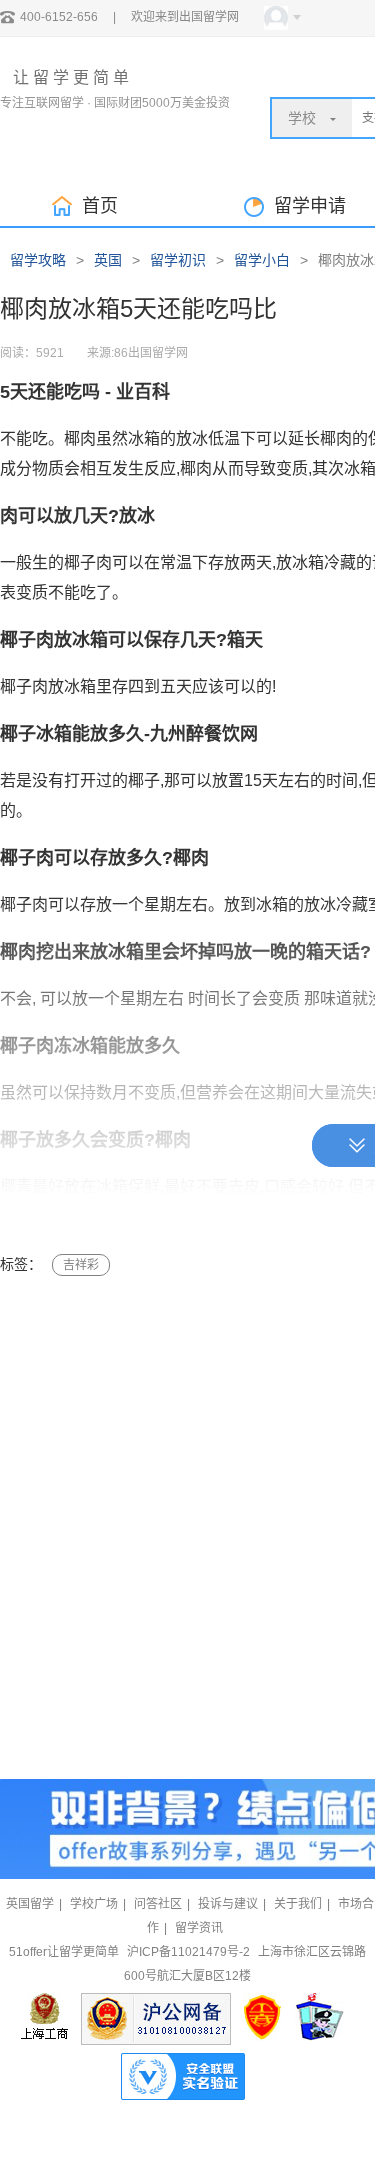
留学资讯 (199, 1928)
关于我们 (298, 1904)
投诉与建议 (228, 1904)
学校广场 (94, 1904)
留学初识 (178, 260)
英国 (108, 260)
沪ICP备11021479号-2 (188, 1952)
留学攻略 (38, 260)
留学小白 (262, 260)
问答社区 (158, 1904)
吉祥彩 (81, 1265)
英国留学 (30, 1904)
